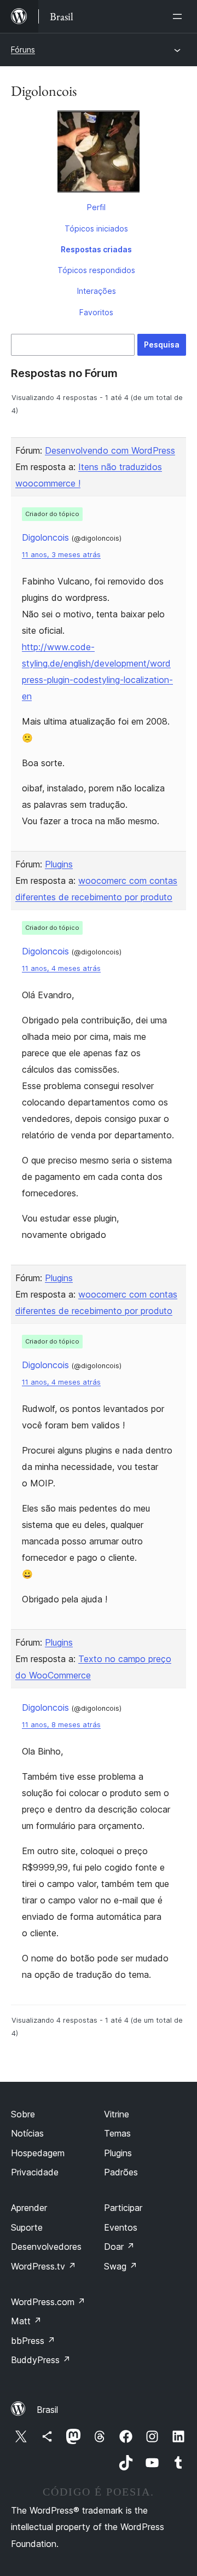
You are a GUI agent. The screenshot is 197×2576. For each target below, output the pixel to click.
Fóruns (23, 50)
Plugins (59, 864)
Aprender (29, 2208)
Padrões (121, 2172)
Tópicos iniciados (96, 228)
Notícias (27, 2133)
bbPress (33, 2341)
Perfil (96, 207)
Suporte (27, 2227)
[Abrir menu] (179, 16)
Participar (123, 2208)
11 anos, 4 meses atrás (61, 968)
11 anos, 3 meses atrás (61, 555)
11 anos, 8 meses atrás (61, 1725)
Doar (119, 2247)
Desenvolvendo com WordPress (110, 450)
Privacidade (35, 2172)
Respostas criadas (96, 249)
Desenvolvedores (46, 2247)
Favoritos (96, 312)
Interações (97, 291)
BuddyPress (41, 2360)
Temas (117, 2133)
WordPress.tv (44, 2266)
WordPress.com (48, 2302)
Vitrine (117, 2114)
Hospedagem (38, 2153)
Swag (121, 2266)
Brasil (47, 2410)
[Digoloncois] (99, 154)
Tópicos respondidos (96, 270)
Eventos (121, 2227)
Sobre (23, 2114)
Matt (26, 2321)
